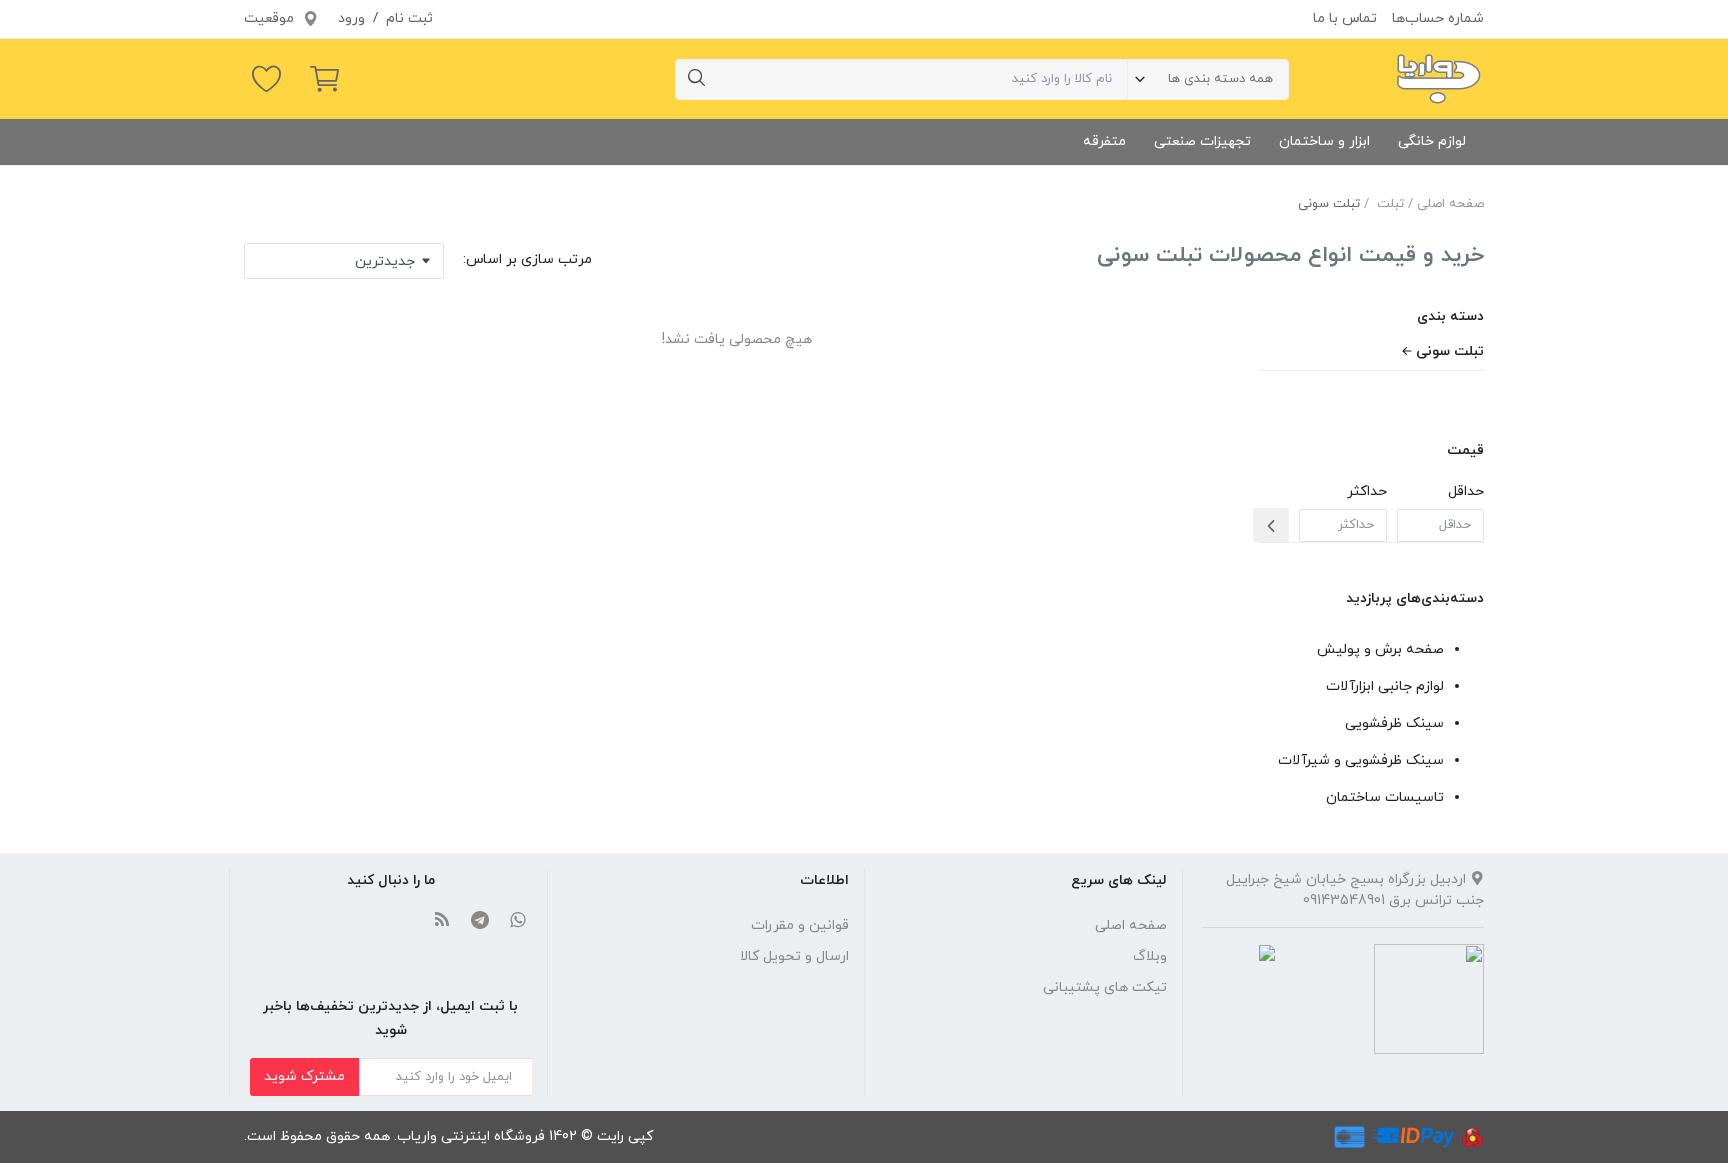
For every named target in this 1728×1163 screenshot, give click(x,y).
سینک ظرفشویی (1394, 723)
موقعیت (271, 18)
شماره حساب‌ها (1438, 18)
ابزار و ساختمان (1324, 141)
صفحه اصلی (1450, 204)
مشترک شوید (304, 1076)
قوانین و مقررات (800, 925)
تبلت (1390, 204)
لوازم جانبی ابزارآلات (1385, 686)
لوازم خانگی (1432, 141)
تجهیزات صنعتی (1202, 141)
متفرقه (1104, 141)
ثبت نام (409, 18)
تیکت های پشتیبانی (1105, 987)
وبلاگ (1150, 956)
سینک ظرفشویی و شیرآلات (1361, 760)
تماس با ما (1345, 18)
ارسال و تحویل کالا (794, 956)
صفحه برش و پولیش (1380, 649)
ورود (351, 18)
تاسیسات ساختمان (1385, 797)
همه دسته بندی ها (1220, 79)
